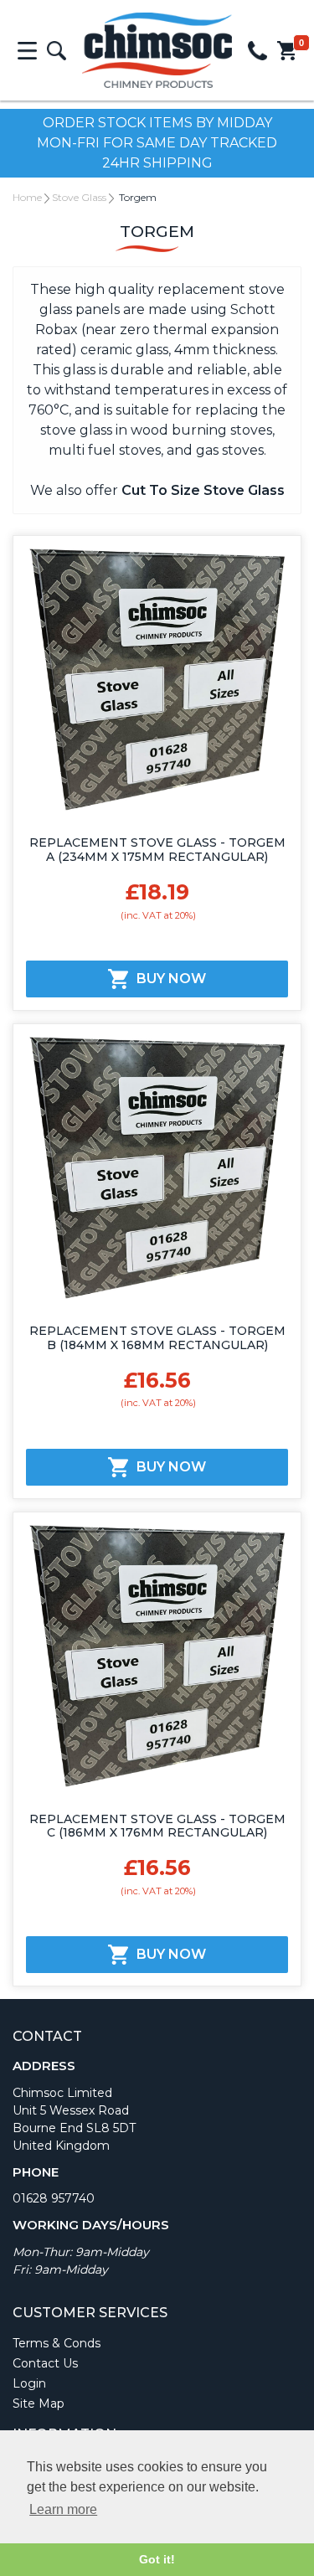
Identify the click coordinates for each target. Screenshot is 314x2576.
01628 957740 (54, 2198)
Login (29, 2383)
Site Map (39, 2403)
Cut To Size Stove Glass (203, 490)
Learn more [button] (63, 2509)
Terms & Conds (57, 2343)
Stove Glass (79, 197)
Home (27, 197)
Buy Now (171, 979)
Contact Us (45, 2363)
